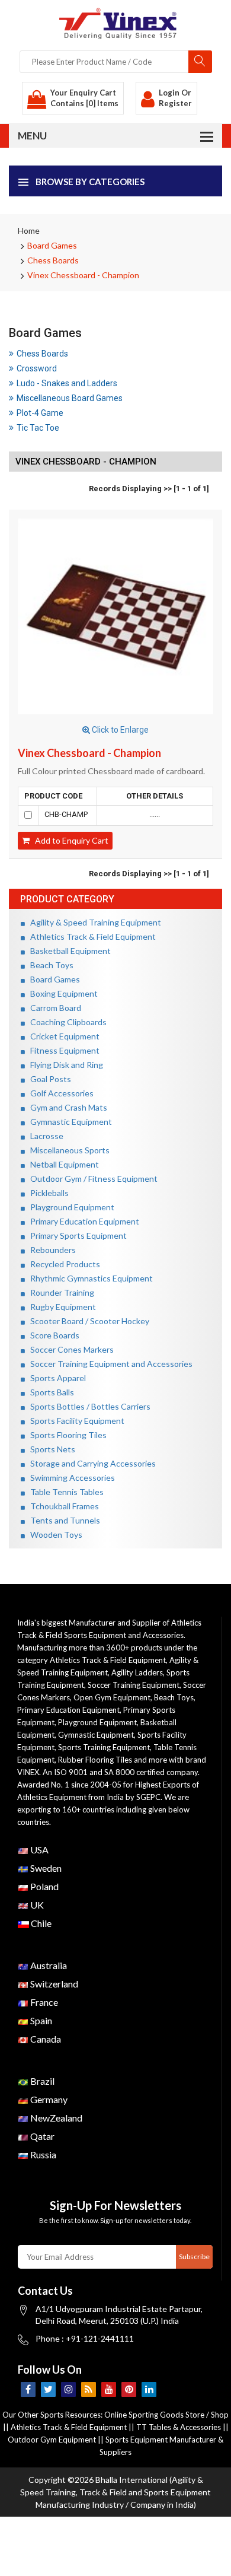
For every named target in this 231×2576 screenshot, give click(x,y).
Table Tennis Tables (64, 1492)
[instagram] (68, 2389)
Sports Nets (50, 1449)
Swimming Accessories (70, 1478)
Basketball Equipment (68, 951)
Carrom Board (53, 1008)
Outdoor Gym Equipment (52, 2440)
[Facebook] (28, 2389)
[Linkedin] (149, 2389)
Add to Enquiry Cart (69, 840)
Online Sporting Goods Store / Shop (166, 2415)
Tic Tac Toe (38, 428)
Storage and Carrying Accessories (90, 1463)
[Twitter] (48, 2389)
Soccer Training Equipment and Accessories (109, 1364)
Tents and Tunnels (62, 1520)
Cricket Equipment (62, 1036)
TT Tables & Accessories (179, 2427)
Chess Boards (53, 260)
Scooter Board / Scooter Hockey (87, 1321)
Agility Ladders (137, 1672)
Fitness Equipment (62, 1050)
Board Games (52, 245)
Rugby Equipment (60, 1307)
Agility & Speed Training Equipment (93, 922)
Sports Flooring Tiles (66, 1435)
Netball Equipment (62, 1164)
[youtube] (109, 2389)
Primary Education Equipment (82, 1221)
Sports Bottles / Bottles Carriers (88, 1406)
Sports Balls (49, 1392)
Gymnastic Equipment (68, 1122)
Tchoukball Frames (62, 1506)
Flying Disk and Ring (64, 1065)
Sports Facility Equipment (75, 1421)
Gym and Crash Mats (66, 1107)
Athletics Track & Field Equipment (90, 936)
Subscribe (194, 2257)
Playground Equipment (70, 1207)
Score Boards (52, 1335)
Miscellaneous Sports (67, 1150)
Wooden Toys (54, 1535)
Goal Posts (48, 1079)
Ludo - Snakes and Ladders (67, 383)
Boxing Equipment (61, 993)
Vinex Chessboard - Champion (83, 275)
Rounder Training (60, 1292)
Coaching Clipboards (66, 1022)
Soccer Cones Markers (69, 1349)
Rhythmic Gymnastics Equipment (89, 1278)
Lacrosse (44, 1136)
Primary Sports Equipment (76, 1235)
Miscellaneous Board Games (70, 398)
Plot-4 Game (40, 413)
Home (29, 230)
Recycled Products (62, 1264)
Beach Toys (49, 965)
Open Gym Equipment (112, 1697)
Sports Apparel (55, 1378)
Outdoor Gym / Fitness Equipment (91, 1179)
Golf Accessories (59, 1093)
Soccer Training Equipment (134, 1685)
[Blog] (89, 2389)
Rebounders (50, 1250)
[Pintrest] (129, 2389)
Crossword (37, 368)
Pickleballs (47, 1193)
